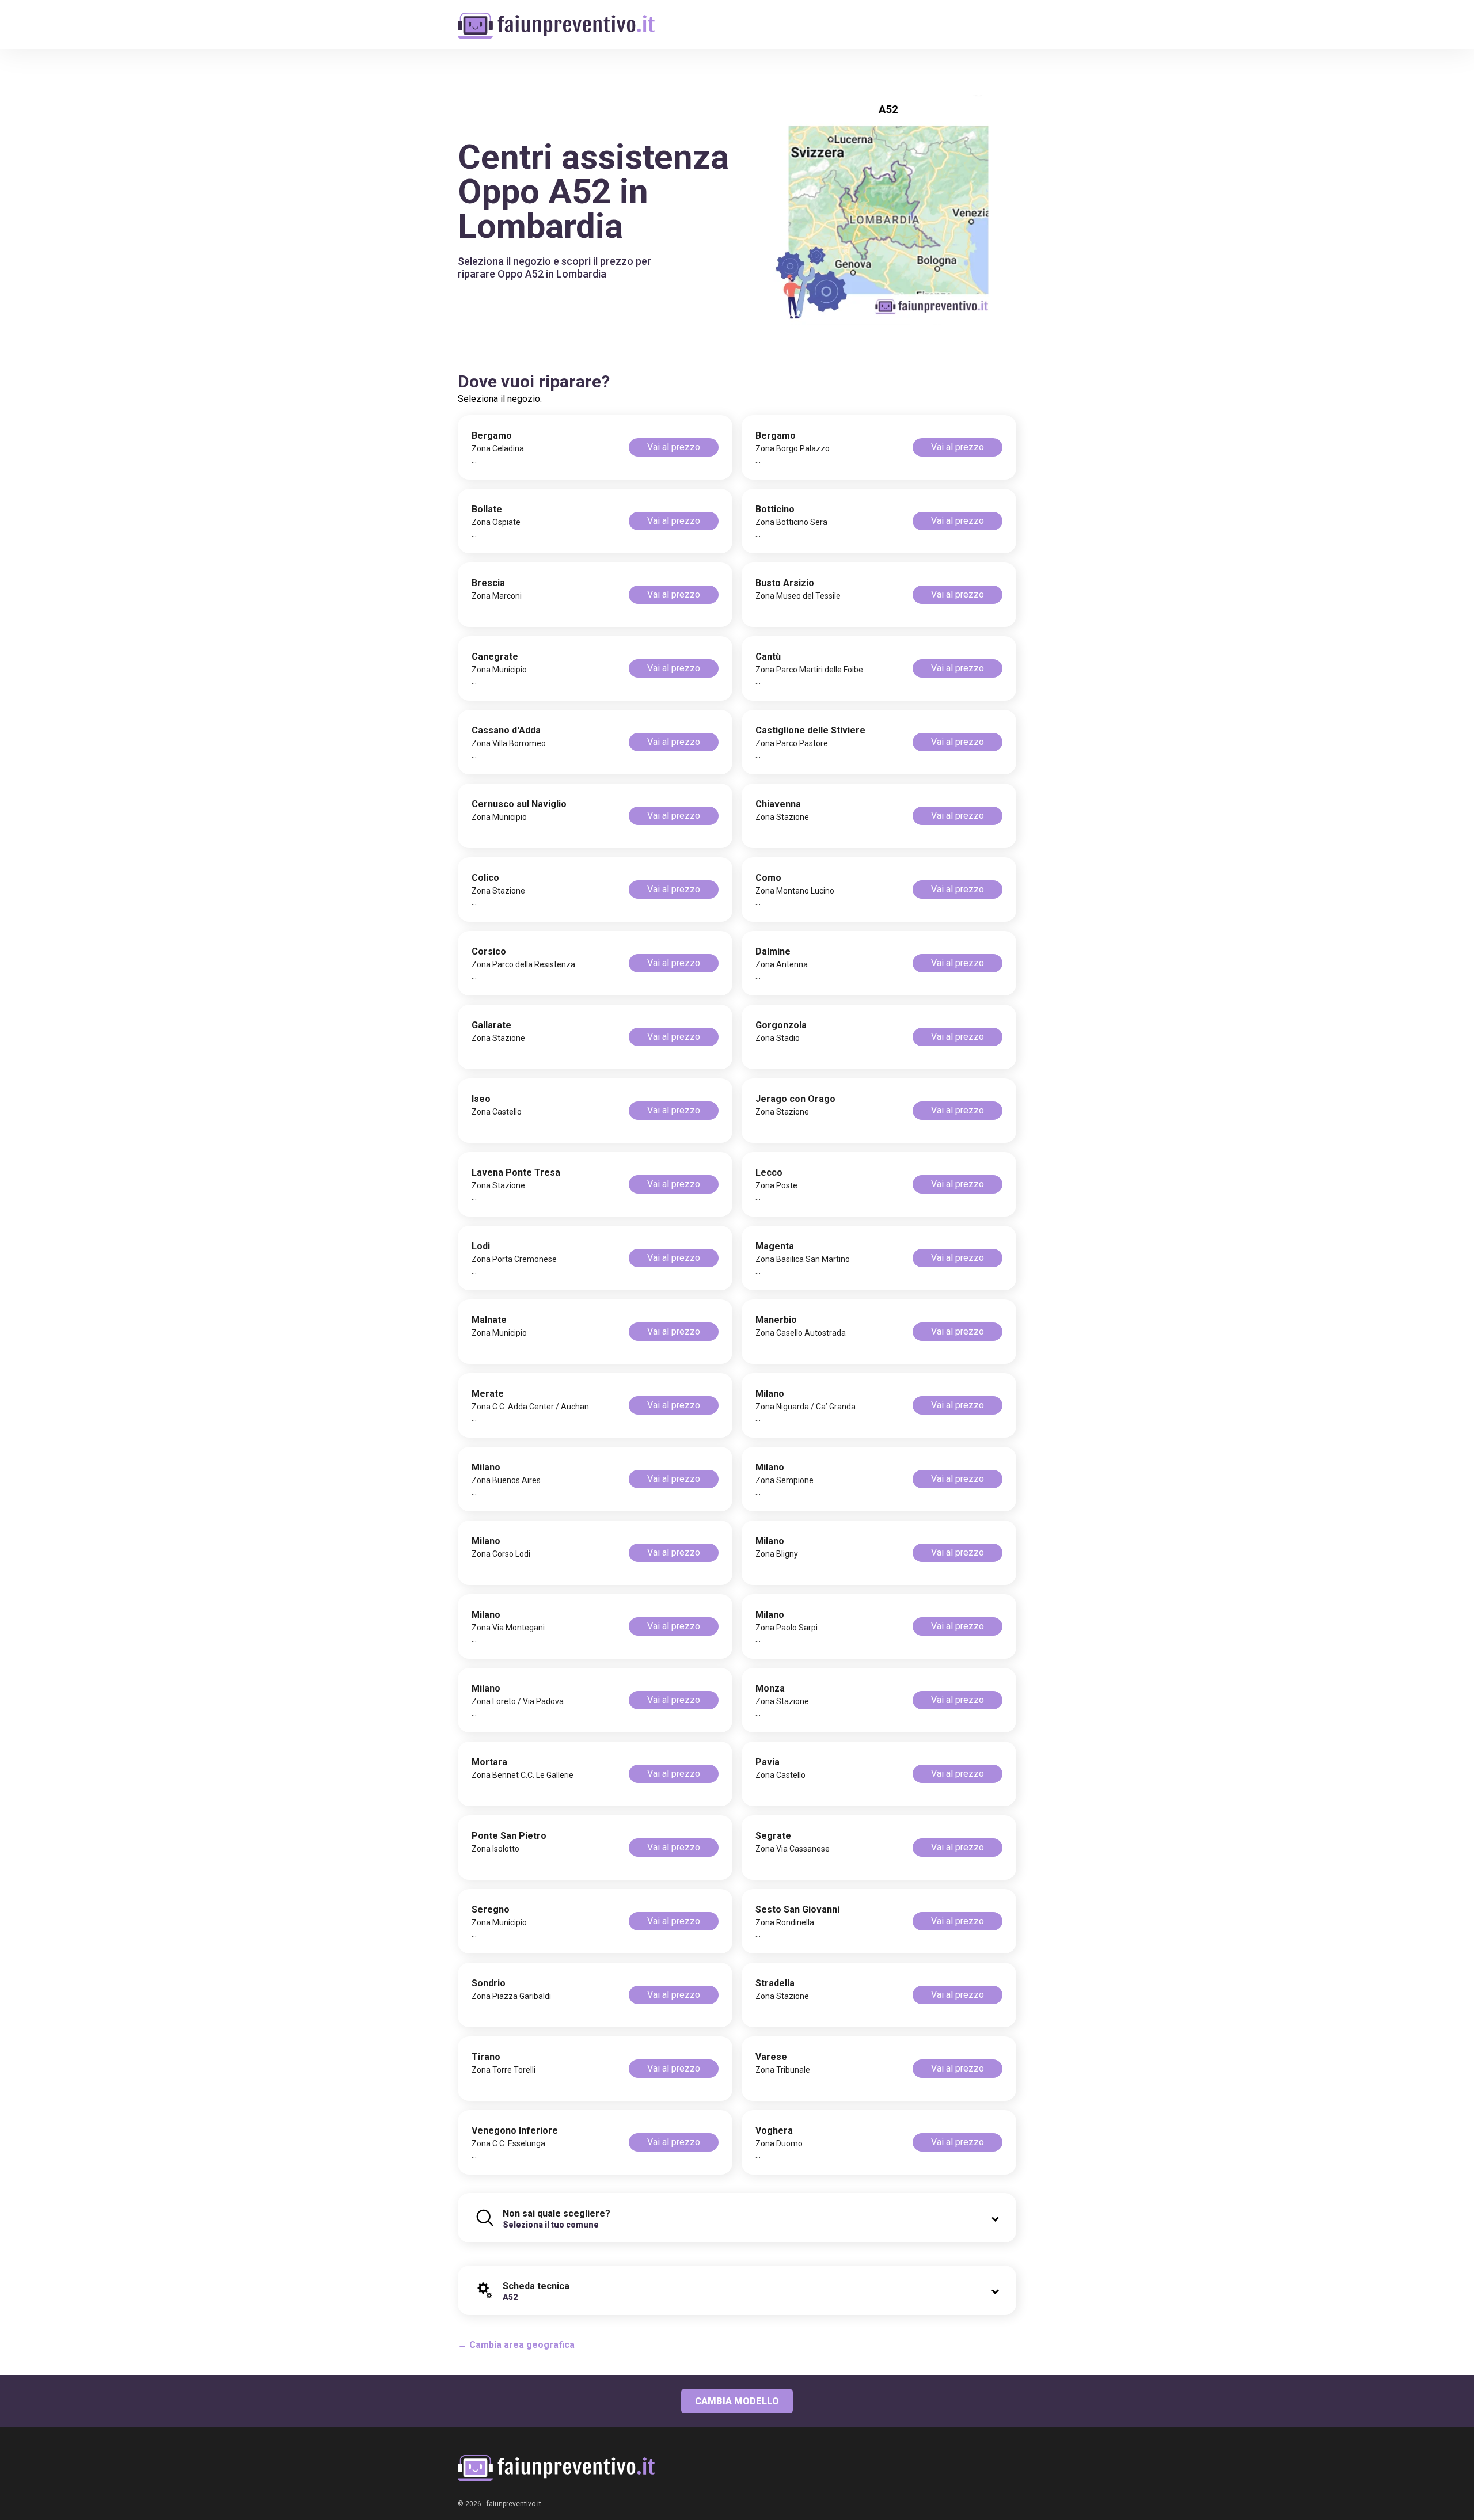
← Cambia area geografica (516, 2345)
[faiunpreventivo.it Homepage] (556, 2468)
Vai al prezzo (674, 447)
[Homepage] (556, 19)
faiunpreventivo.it (514, 2504)
